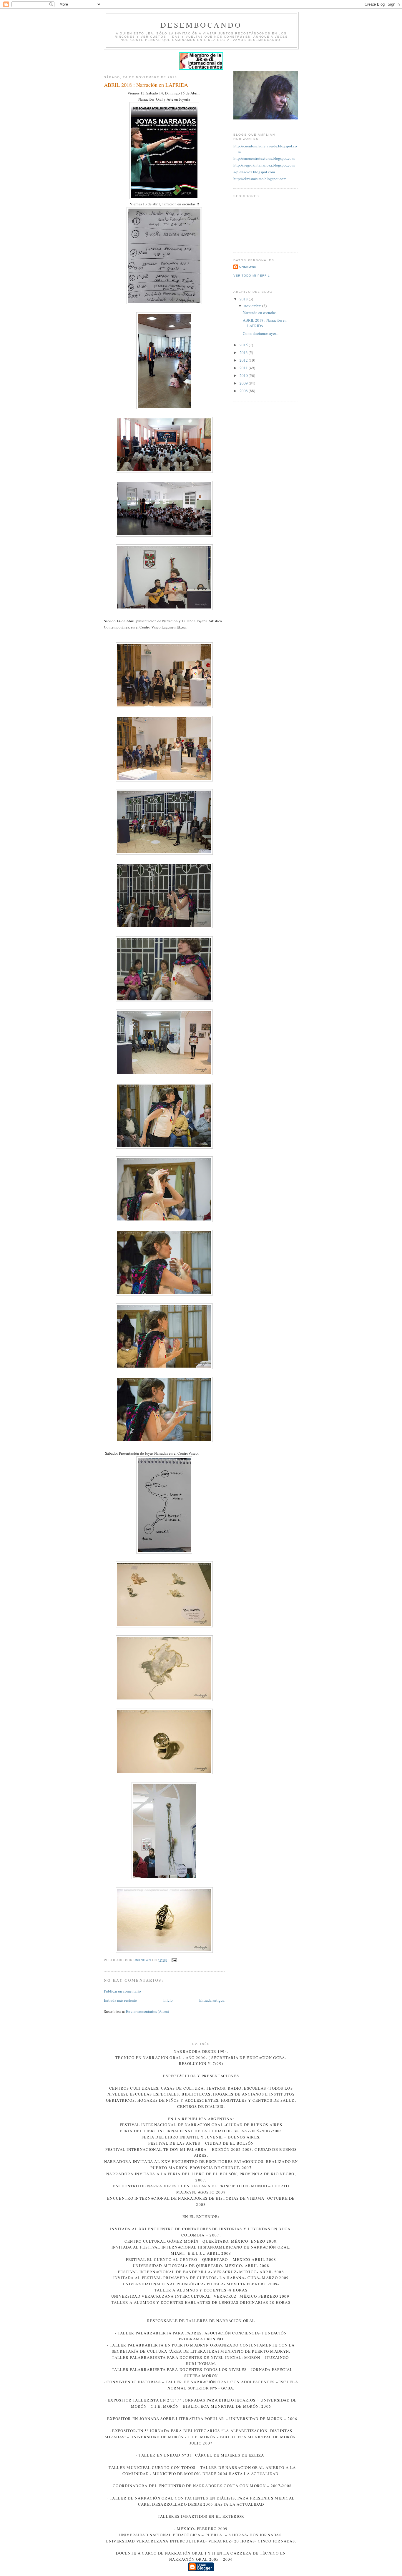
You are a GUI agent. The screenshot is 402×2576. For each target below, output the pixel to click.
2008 (244, 391)
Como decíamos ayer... (261, 333)
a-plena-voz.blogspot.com (254, 172)
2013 (244, 352)
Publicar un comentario (122, 1991)
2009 (244, 383)
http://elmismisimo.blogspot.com (260, 179)
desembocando (201, 25)
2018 (244, 299)
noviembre (253, 306)
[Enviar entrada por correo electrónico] (174, 1960)
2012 (244, 360)
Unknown (248, 267)
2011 (244, 368)
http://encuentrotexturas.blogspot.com (264, 158)
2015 (244, 345)
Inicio (168, 2000)
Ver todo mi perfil (252, 276)
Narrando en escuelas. (260, 312)
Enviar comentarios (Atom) (147, 2011)
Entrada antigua (212, 2000)
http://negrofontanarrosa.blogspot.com (264, 165)
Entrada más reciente (120, 2000)
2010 (244, 375)
